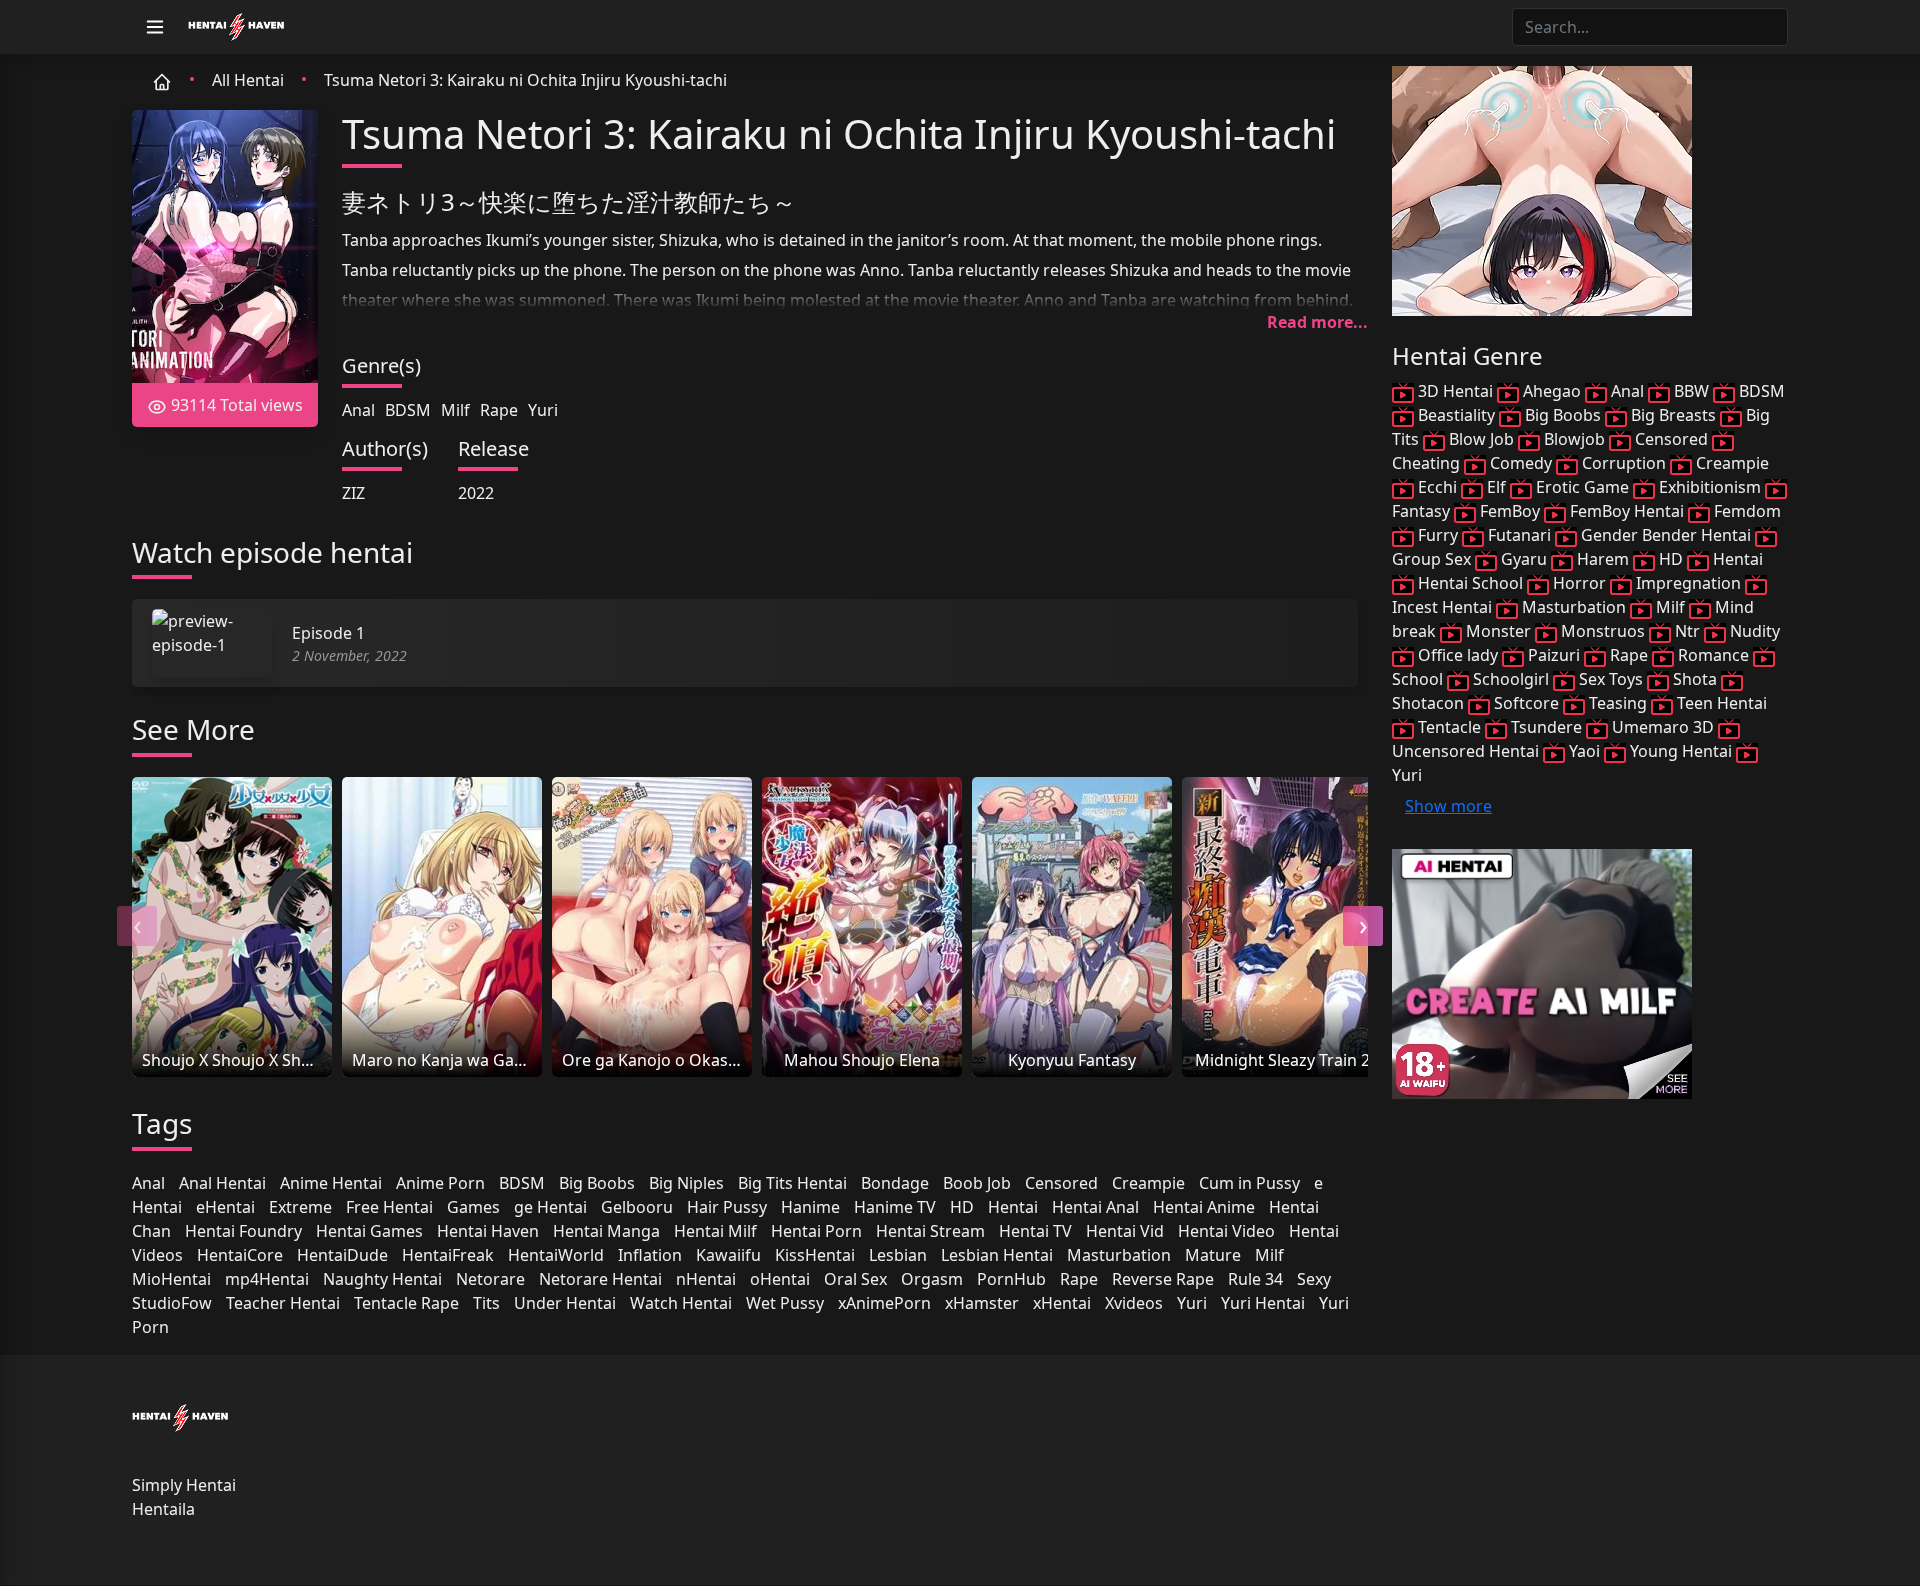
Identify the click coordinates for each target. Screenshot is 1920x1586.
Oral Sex (855, 1279)
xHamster (982, 1303)
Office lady (1458, 655)
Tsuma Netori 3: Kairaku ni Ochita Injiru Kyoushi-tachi (525, 80)
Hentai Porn (816, 1231)
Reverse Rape (1163, 1279)
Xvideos (1134, 1303)
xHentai (1062, 1303)
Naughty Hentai (382, 1279)
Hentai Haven (488, 1231)
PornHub (1011, 1279)
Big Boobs (597, 1183)
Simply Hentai (184, 1485)
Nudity (1753, 631)
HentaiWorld (556, 1255)
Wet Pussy (785, 1303)
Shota (1695, 679)
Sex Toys (1611, 679)
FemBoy (1510, 511)
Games (473, 1207)
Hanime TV (895, 1207)
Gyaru (1524, 559)
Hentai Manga (606, 1231)
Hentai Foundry (243, 1231)
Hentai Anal (1095, 1207)
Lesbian (898, 1255)
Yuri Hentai (1263, 1303)
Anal (358, 410)
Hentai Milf (715, 1231)
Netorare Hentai (600, 1279)
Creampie (1148, 1183)
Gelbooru (637, 1207)
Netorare (490, 1279)
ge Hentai (550, 1207)
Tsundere (1546, 727)
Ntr (1687, 631)
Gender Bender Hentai (1666, 535)
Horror (1579, 583)
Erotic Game (1582, 487)
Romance (1713, 655)
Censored (1061, 1183)
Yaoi (1584, 751)
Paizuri (1554, 655)
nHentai (706, 1279)
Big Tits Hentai (792, 1183)
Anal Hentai (222, 1183)
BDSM (408, 410)
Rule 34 (1255, 1279)
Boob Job (977, 1183)
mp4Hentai (267, 1279)
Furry (1438, 535)
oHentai (780, 1279)
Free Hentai (389, 1207)
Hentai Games (369, 1231)
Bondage (895, 1183)
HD (962, 1207)
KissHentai (815, 1255)
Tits (486, 1303)
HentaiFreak (448, 1255)
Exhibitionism (1710, 487)
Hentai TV (1035, 1231)
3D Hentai (1455, 391)
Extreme (300, 1207)
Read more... (1317, 322)
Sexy (1314, 1279)
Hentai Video (1226, 1231)
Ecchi (1437, 487)
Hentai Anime (1204, 1207)
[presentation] (137, 926)
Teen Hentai (1720, 703)
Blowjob (1574, 439)
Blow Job (1481, 439)
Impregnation (1688, 583)
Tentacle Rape (406, 1303)
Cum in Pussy (1249, 1183)
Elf (1496, 487)
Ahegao (1552, 391)
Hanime (810, 1207)
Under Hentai (565, 1303)
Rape (499, 410)
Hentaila (163, 1509)
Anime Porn (440, 1183)
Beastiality (1456, 415)
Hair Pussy (727, 1207)
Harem (1603, 559)
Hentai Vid (1125, 1231)
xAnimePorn (884, 1303)
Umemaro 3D (1663, 727)
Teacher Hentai (283, 1303)
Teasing (1618, 703)
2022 (476, 493)
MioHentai (171, 1279)
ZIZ (353, 493)
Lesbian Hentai (997, 1255)
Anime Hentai (331, 1183)
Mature (1213, 1255)
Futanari (1519, 535)
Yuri (543, 410)
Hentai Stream (930, 1231)
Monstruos (1603, 631)
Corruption (1624, 463)
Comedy (1521, 463)
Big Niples (686, 1183)
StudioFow (172, 1303)
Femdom (1745, 511)
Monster (1498, 631)
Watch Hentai (681, 1303)
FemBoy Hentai (1627, 511)
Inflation (650, 1255)
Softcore (1526, 703)
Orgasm (932, 1279)
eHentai (225, 1207)
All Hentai (248, 80)
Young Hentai (1681, 751)
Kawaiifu (728, 1255)
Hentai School (1470, 583)
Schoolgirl (1511, 679)
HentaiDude (342, 1255)
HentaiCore (240, 1255)
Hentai (1013, 1207)
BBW (1691, 391)
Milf (455, 410)
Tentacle (1449, 727)
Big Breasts (1673, 415)
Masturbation (1119, 1255)
